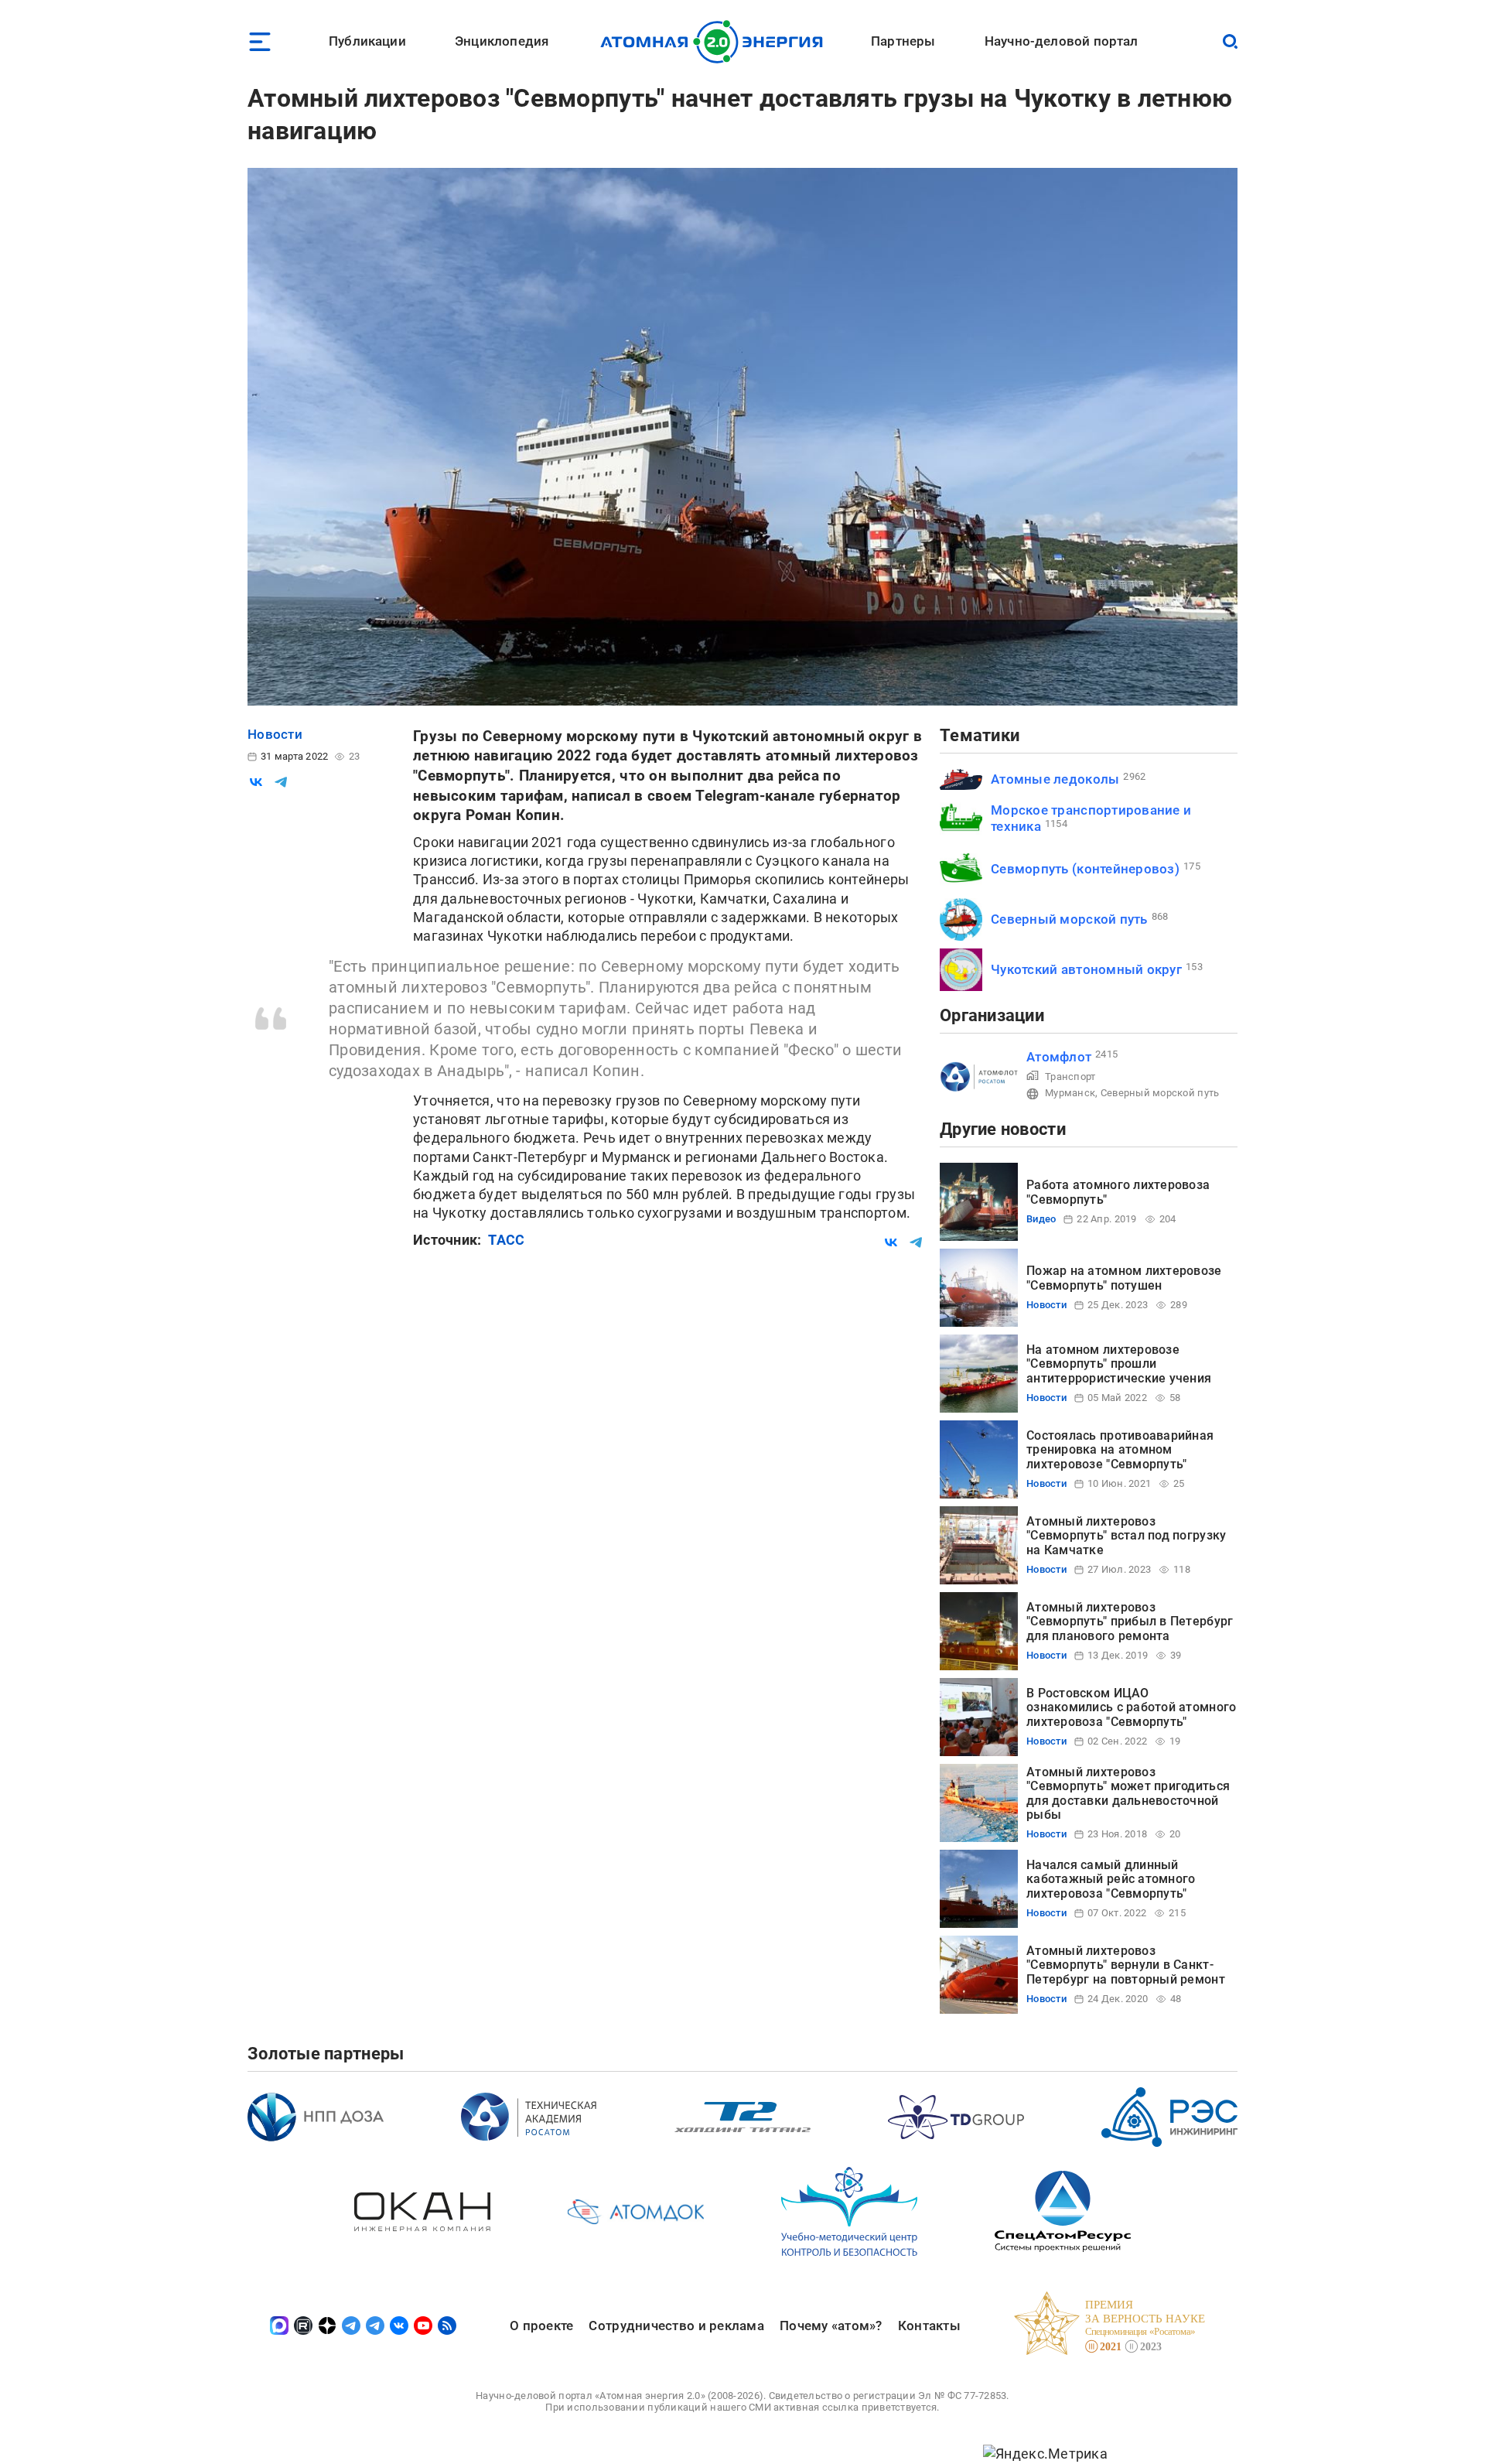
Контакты (929, 2326)
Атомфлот (1059, 1057)
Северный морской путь (1069, 919)
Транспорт (1070, 1077)
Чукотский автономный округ (1086, 969)
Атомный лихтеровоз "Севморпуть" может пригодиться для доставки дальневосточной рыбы (1128, 1793)
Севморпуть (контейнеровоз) (1085, 869)
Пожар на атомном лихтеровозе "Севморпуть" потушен (1124, 1278)
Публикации (367, 41)
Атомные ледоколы (1055, 779)
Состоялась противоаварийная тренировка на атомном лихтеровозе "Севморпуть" (1120, 1450)
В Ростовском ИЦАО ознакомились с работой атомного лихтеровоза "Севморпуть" (1131, 1707)
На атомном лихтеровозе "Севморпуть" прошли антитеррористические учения (1119, 1364)
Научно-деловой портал (1062, 41)
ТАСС (506, 1240)
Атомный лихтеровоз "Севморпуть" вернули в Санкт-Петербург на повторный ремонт (1126, 1965)
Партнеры (903, 41)
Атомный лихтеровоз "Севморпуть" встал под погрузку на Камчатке (1126, 1536)
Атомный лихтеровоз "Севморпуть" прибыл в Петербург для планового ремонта (1130, 1622)
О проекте (541, 2326)
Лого (716, 42)
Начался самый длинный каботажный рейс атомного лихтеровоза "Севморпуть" (1111, 1879)
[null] (256, 782)
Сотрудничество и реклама (676, 2326)
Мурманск (1070, 1093)
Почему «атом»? (831, 2326)
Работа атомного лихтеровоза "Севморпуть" (1118, 1192)
